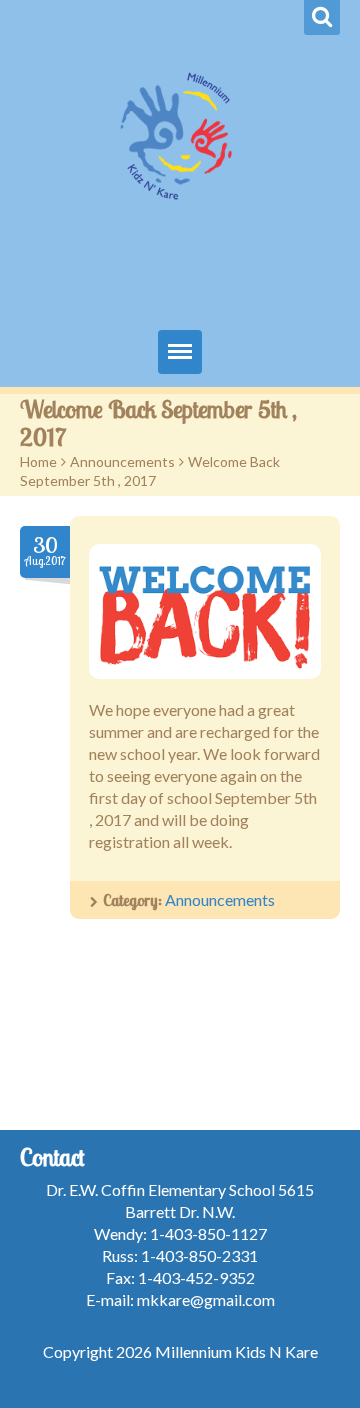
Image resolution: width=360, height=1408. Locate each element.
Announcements (122, 461)
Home (38, 461)
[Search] (322, 17)
